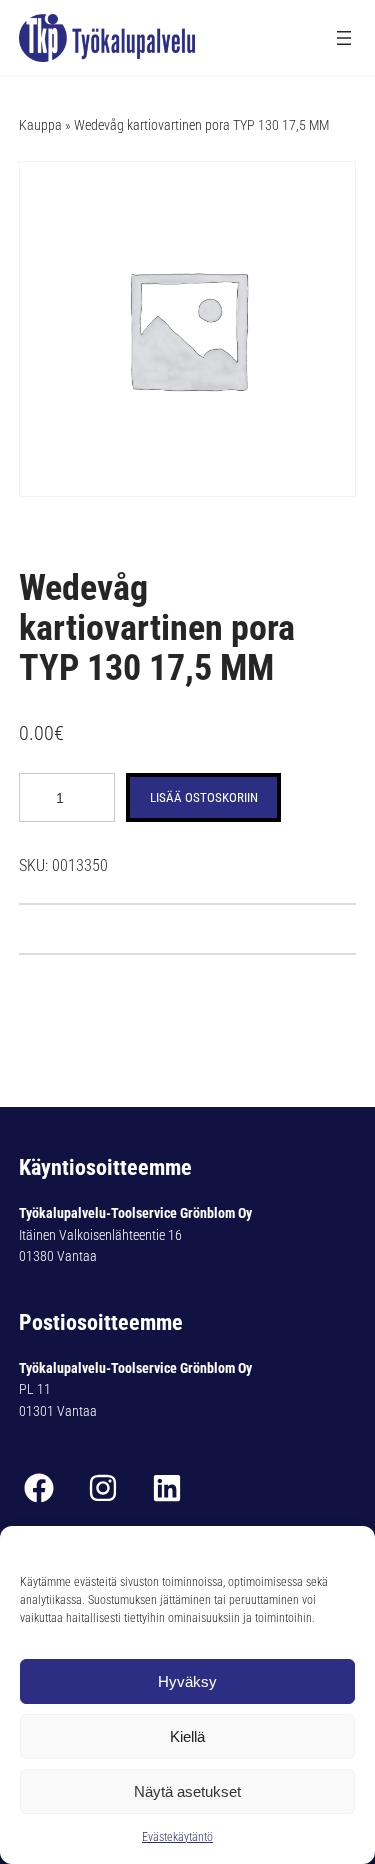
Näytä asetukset (187, 1791)
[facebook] (39, 1488)
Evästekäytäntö (177, 1837)
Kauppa (40, 125)
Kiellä (187, 1736)
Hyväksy (187, 1681)
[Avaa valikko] (344, 38)
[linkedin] (167, 1488)
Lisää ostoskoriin (204, 797)
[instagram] (103, 1488)
